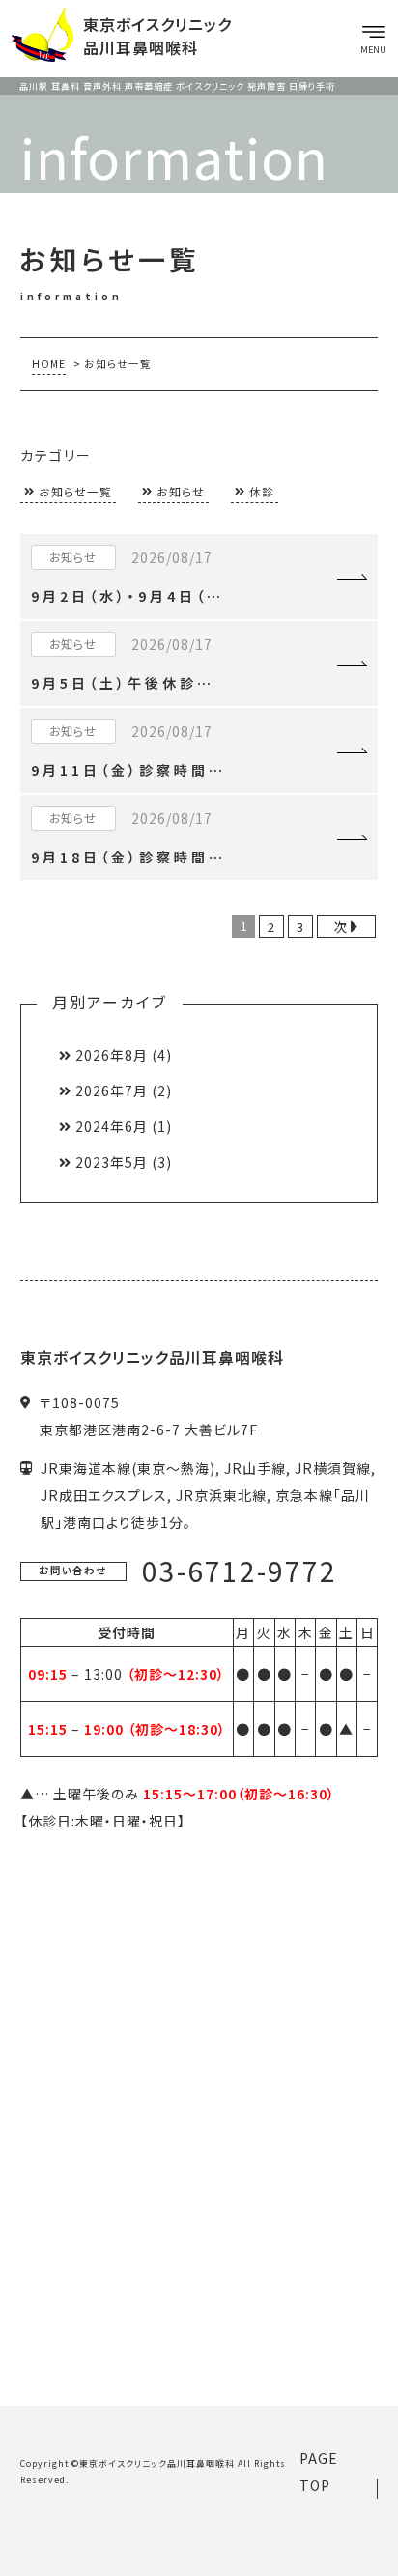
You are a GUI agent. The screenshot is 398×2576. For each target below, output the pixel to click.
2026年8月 (112, 1055)
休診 (262, 491)
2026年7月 (112, 1090)
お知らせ (181, 491)
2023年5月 (112, 1162)
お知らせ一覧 (75, 491)
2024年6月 (112, 1126)
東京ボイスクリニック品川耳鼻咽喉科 (157, 2463)
